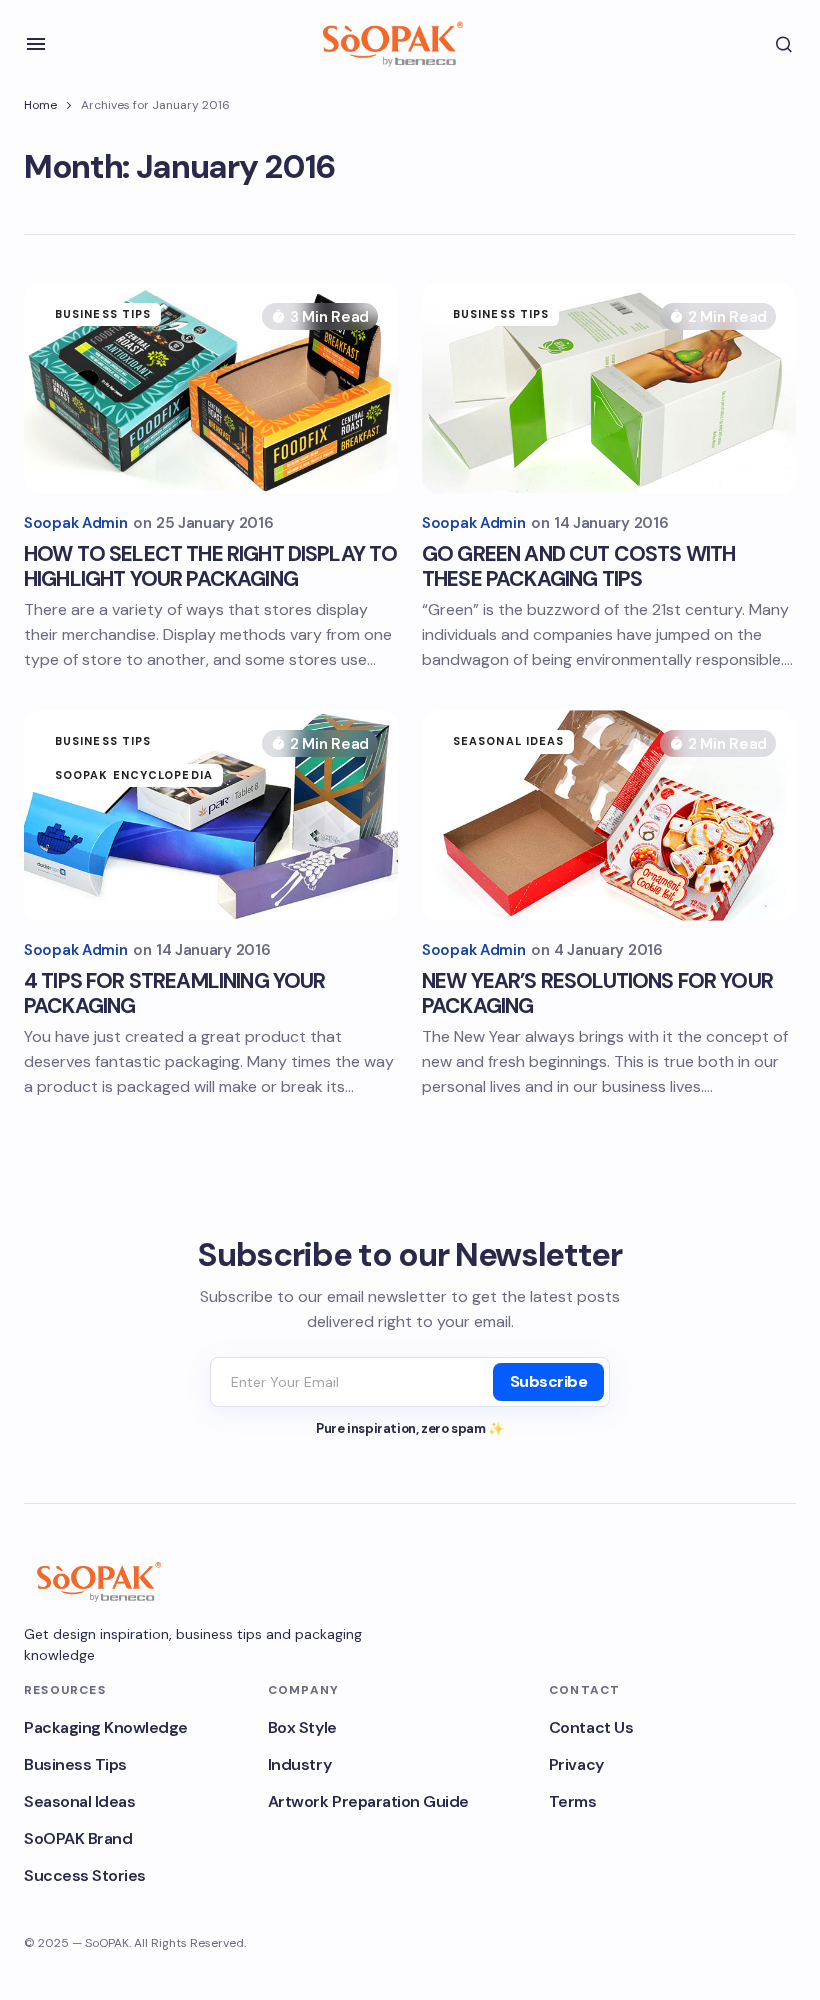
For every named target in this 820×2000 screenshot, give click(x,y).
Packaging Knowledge (106, 1727)
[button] (36, 44)
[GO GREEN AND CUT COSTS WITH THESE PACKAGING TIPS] (609, 388)
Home (40, 105)
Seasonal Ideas (508, 741)
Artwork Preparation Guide (368, 1801)
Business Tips (103, 314)
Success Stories (85, 1875)
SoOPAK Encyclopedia (134, 775)
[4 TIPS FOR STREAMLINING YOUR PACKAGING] (211, 815)
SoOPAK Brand (78, 1838)
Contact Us (591, 1727)
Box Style (302, 1727)
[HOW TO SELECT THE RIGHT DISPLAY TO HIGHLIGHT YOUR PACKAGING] (211, 388)
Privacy (576, 1764)
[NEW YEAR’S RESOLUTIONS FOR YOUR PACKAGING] (609, 815)
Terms (573, 1801)
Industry (299, 1764)
